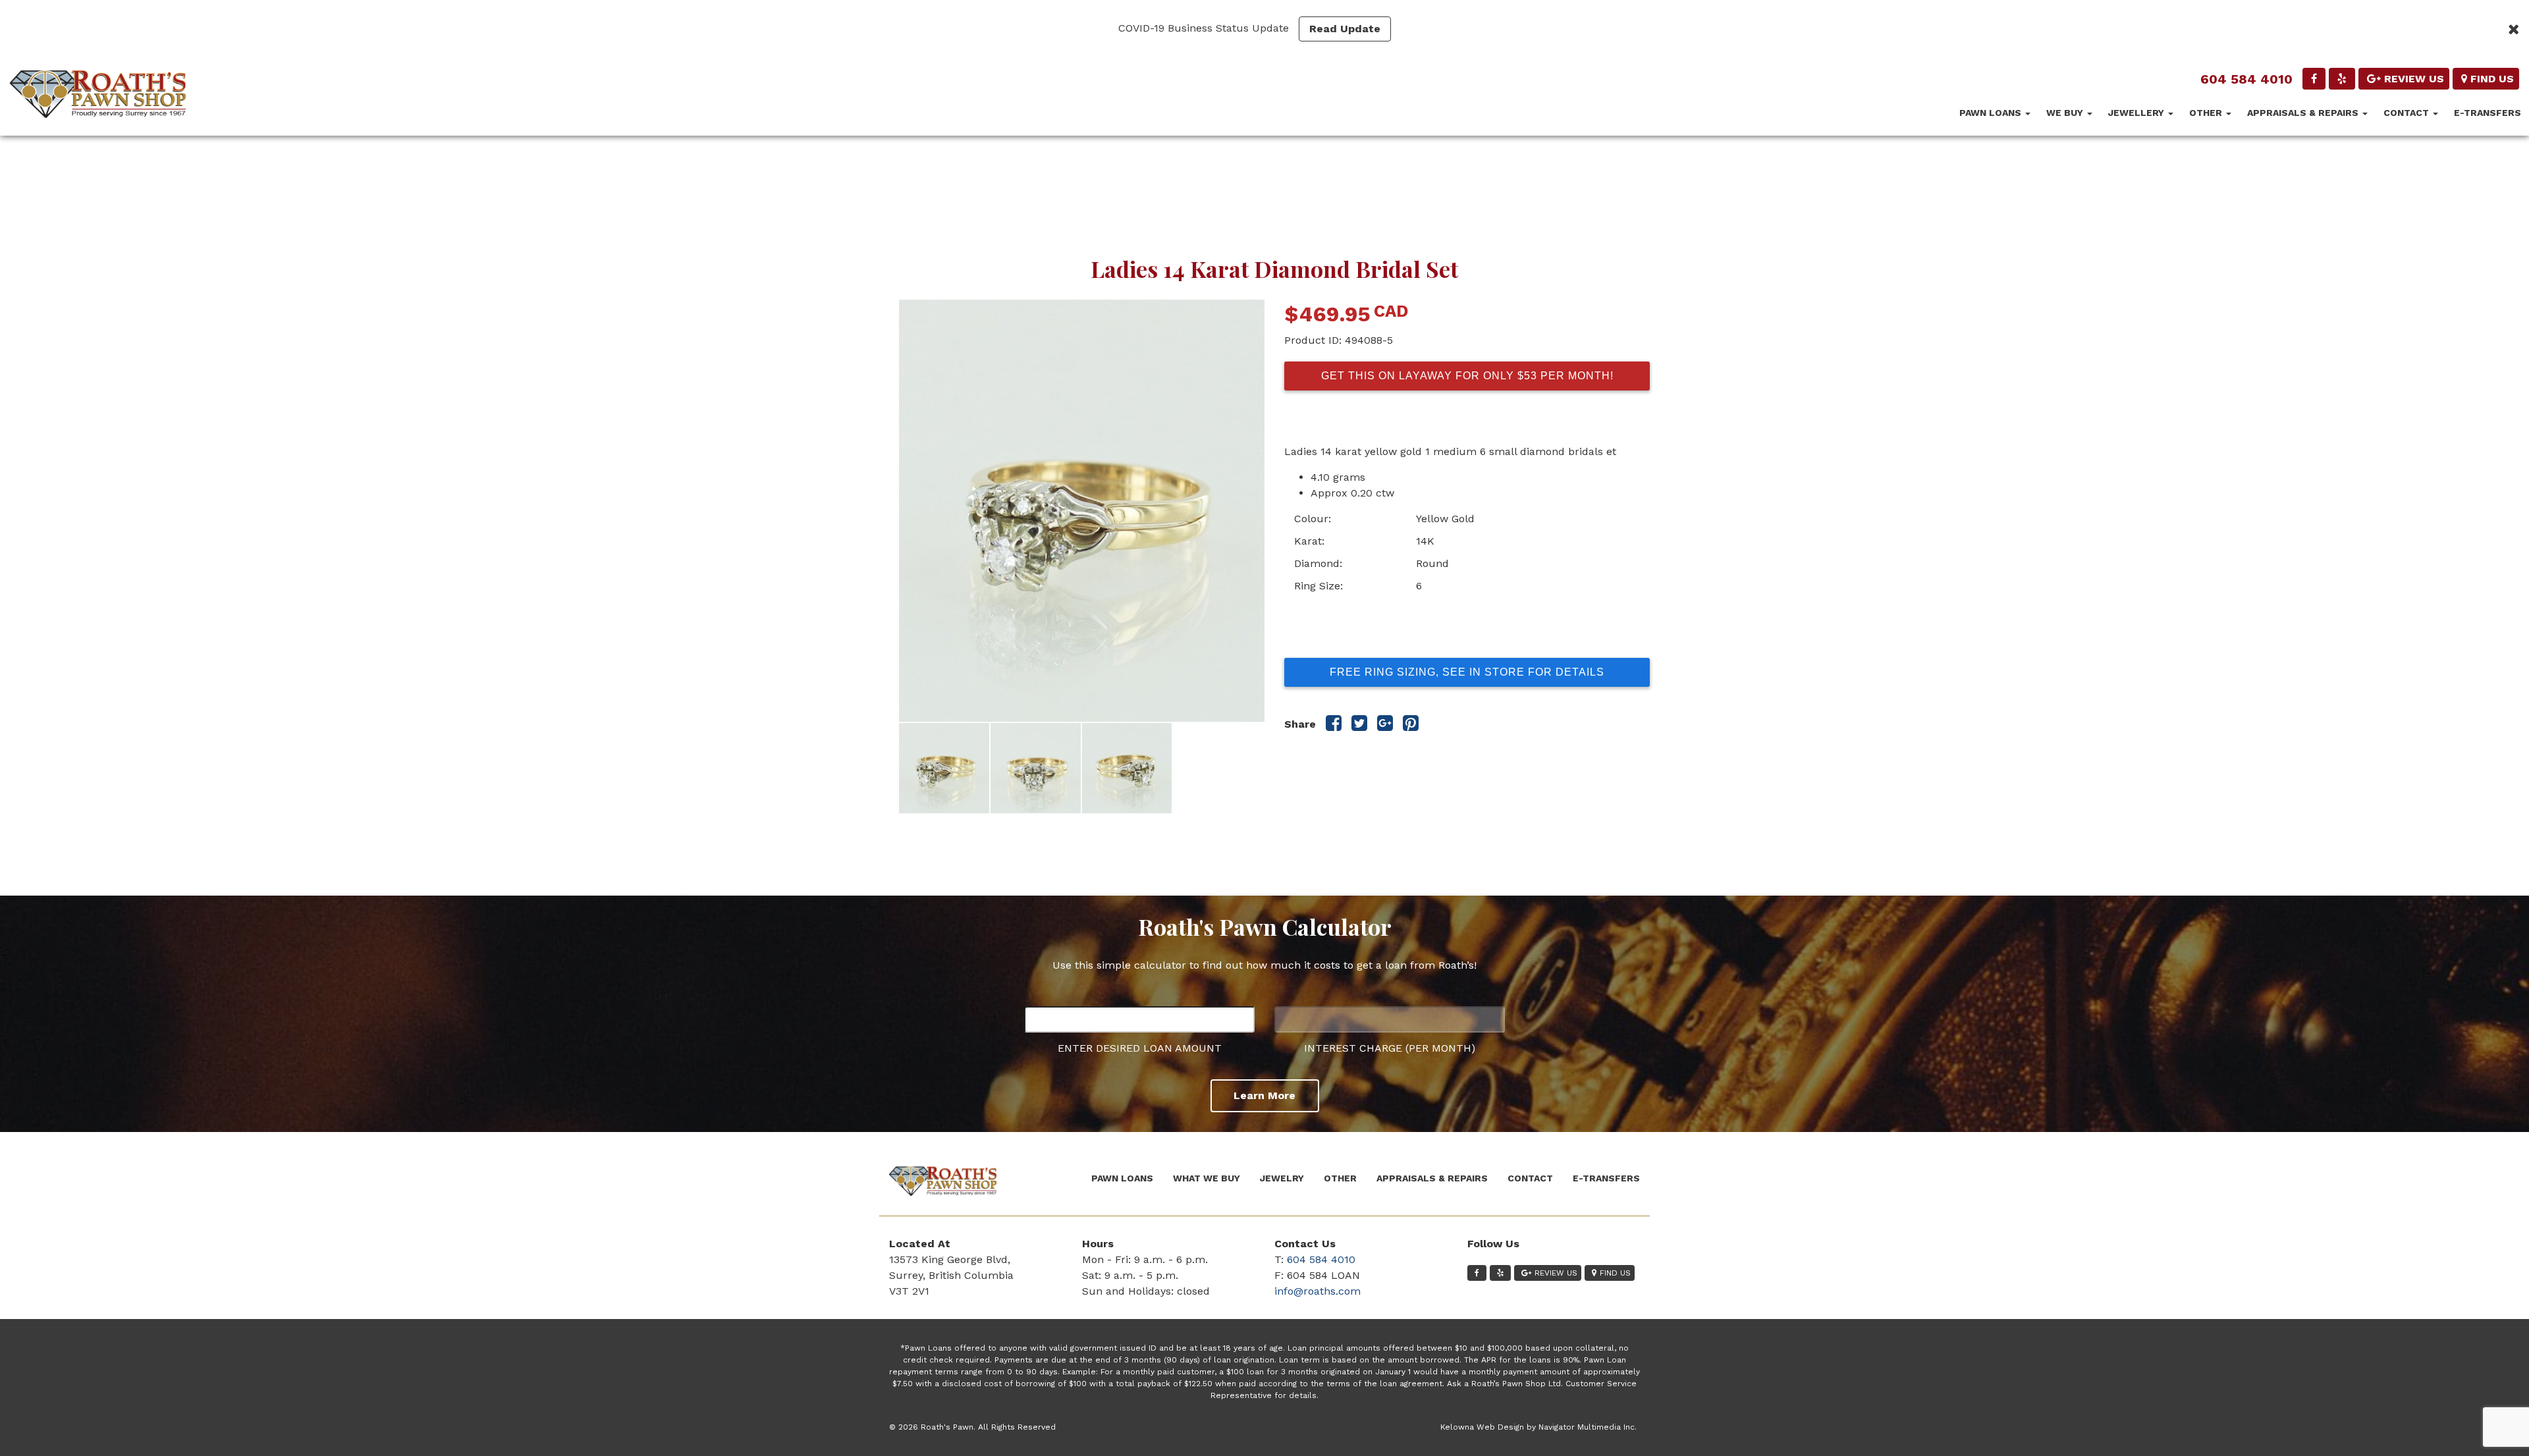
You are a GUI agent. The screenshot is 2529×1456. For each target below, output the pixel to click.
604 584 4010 (2246, 79)
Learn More (1264, 1095)
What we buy (1207, 1178)
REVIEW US (2414, 79)
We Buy (2066, 113)
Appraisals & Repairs (2304, 113)
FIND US (2492, 79)
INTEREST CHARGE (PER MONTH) (1390, 1048)
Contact (2407, 113)
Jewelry (1282, 1178)
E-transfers (2488, 113)
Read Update (1345, 29)
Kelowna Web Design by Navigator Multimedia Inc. (1538, 1427)
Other (2207, 113)
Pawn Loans (1992, 113)
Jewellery (2137, 113)
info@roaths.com (1318, 1291)
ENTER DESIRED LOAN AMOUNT (1140, 1048)
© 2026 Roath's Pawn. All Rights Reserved (972, 1427)
